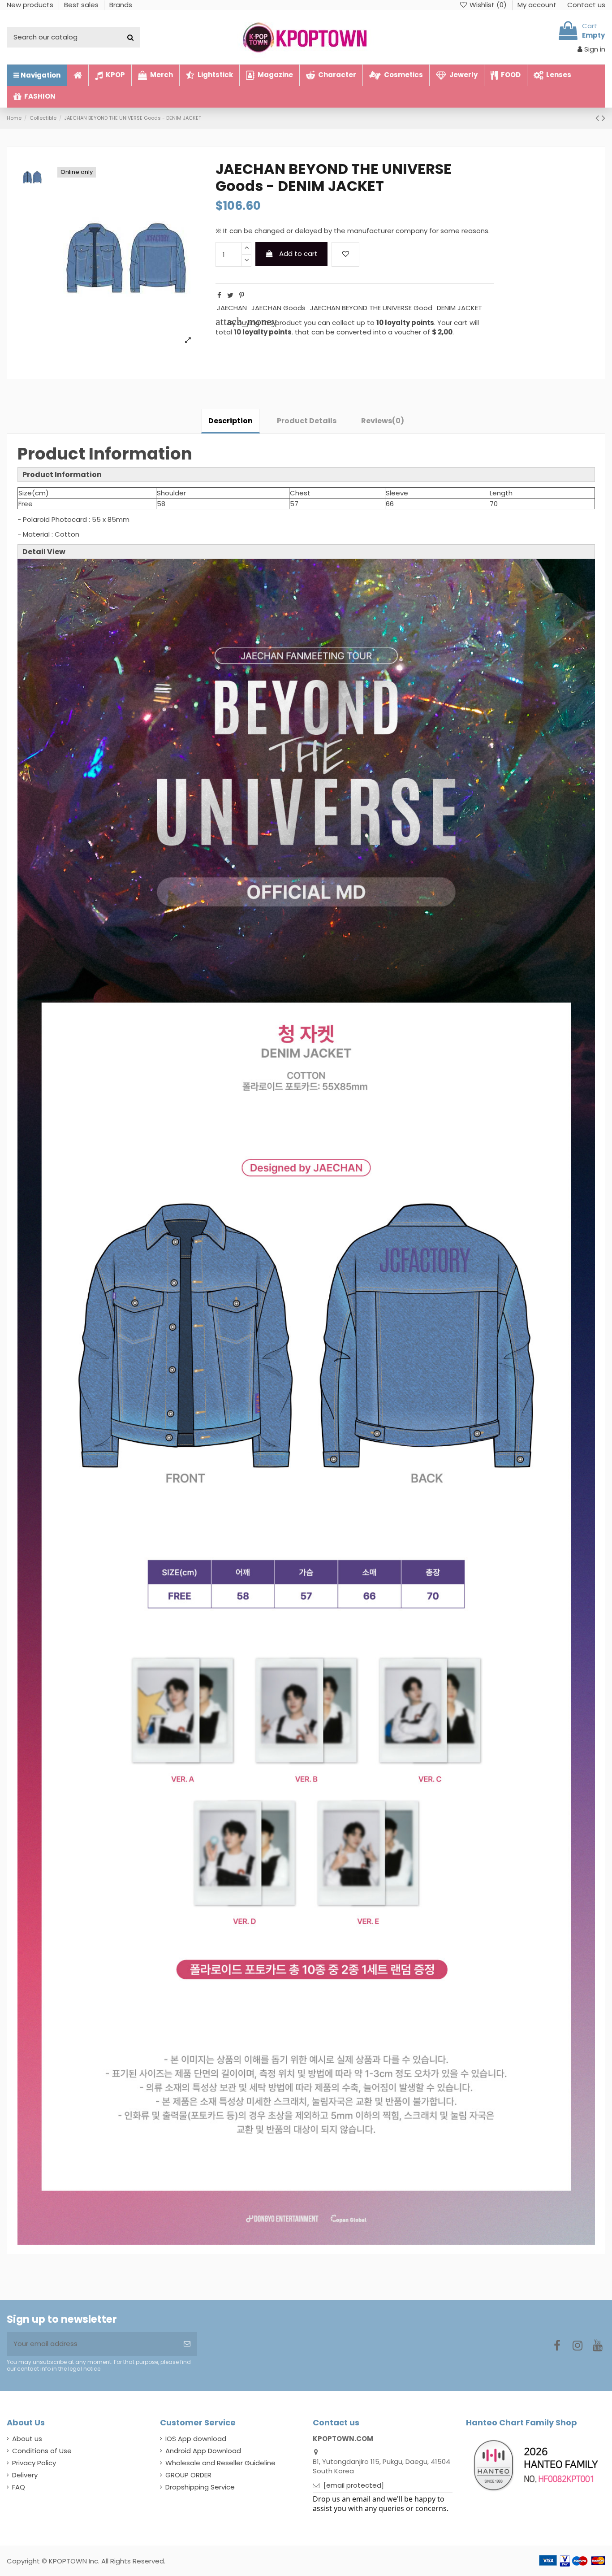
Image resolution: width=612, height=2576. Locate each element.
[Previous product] (599, 118)
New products (31, 5)
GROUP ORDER (188, 2475)
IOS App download (196, 2439)
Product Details (307, 421)
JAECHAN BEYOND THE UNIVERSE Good (371, 308)
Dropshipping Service (200, 2487)
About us (27, 2439)
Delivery (25, 2475)
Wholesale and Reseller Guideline (220, 2463)
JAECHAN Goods (278, 308)
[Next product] (603, 118)
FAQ (19, 2487)
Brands (121, 5)
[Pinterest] (242, 295)
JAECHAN (232, 308)
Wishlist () (488, 5)
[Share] (219, 295)
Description (231, 421)
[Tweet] (230, 295)
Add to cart (298, 254)
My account (538, 5)
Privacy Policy (34, 2463)
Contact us (586, 5)
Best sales (82, 5)
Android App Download (203, 2451)
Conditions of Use (42, 2451)
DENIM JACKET (459, 308)
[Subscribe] (187, 2344)
